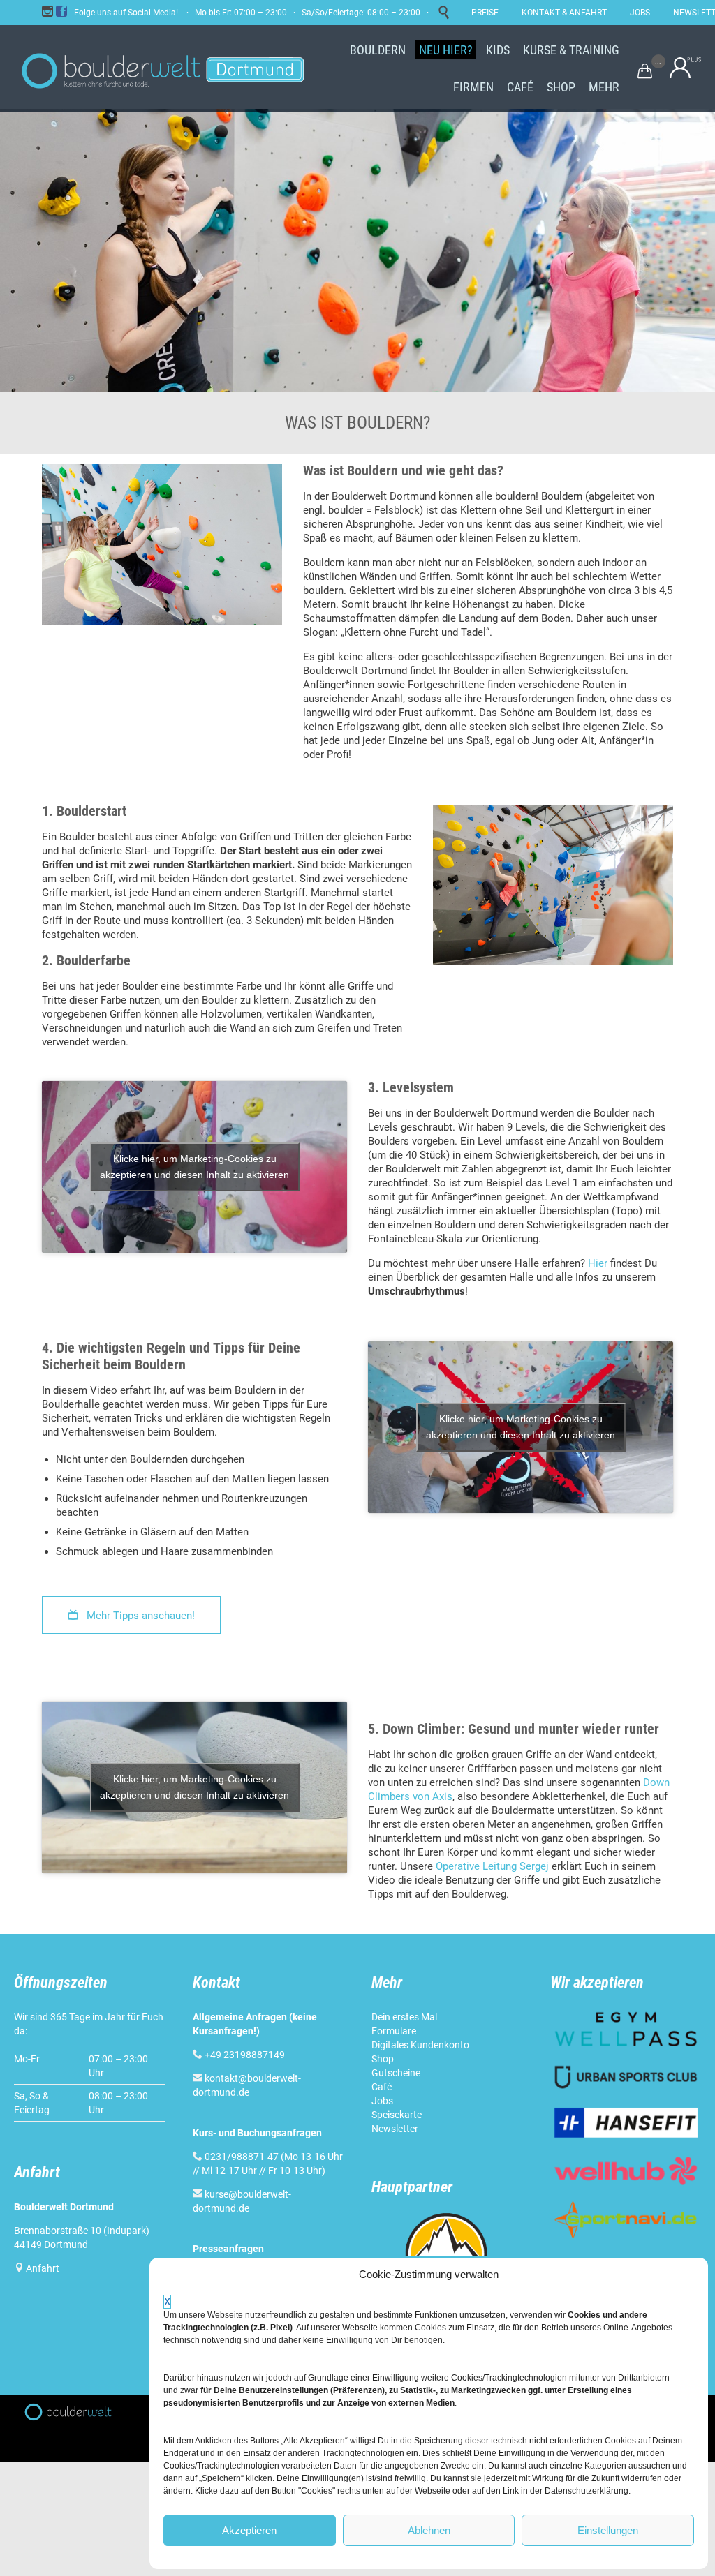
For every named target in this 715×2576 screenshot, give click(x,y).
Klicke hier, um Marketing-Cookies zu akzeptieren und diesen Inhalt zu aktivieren (194, 1167)
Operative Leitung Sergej (492, 1866)
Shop (383, 2059)
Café (382, 2087)
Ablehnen (429, 2530)
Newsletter (395, 2129)
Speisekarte (397, 2115)
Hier (598, 1263)
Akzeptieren (249, 2530)
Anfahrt (43, 2268)
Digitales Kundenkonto (420, 2045)
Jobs (382, 2101)
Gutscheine (396, 2073)
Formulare (394, 2031)
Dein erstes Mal (404, 2017)
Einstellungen (608, 2530)
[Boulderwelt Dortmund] (162, 68)
